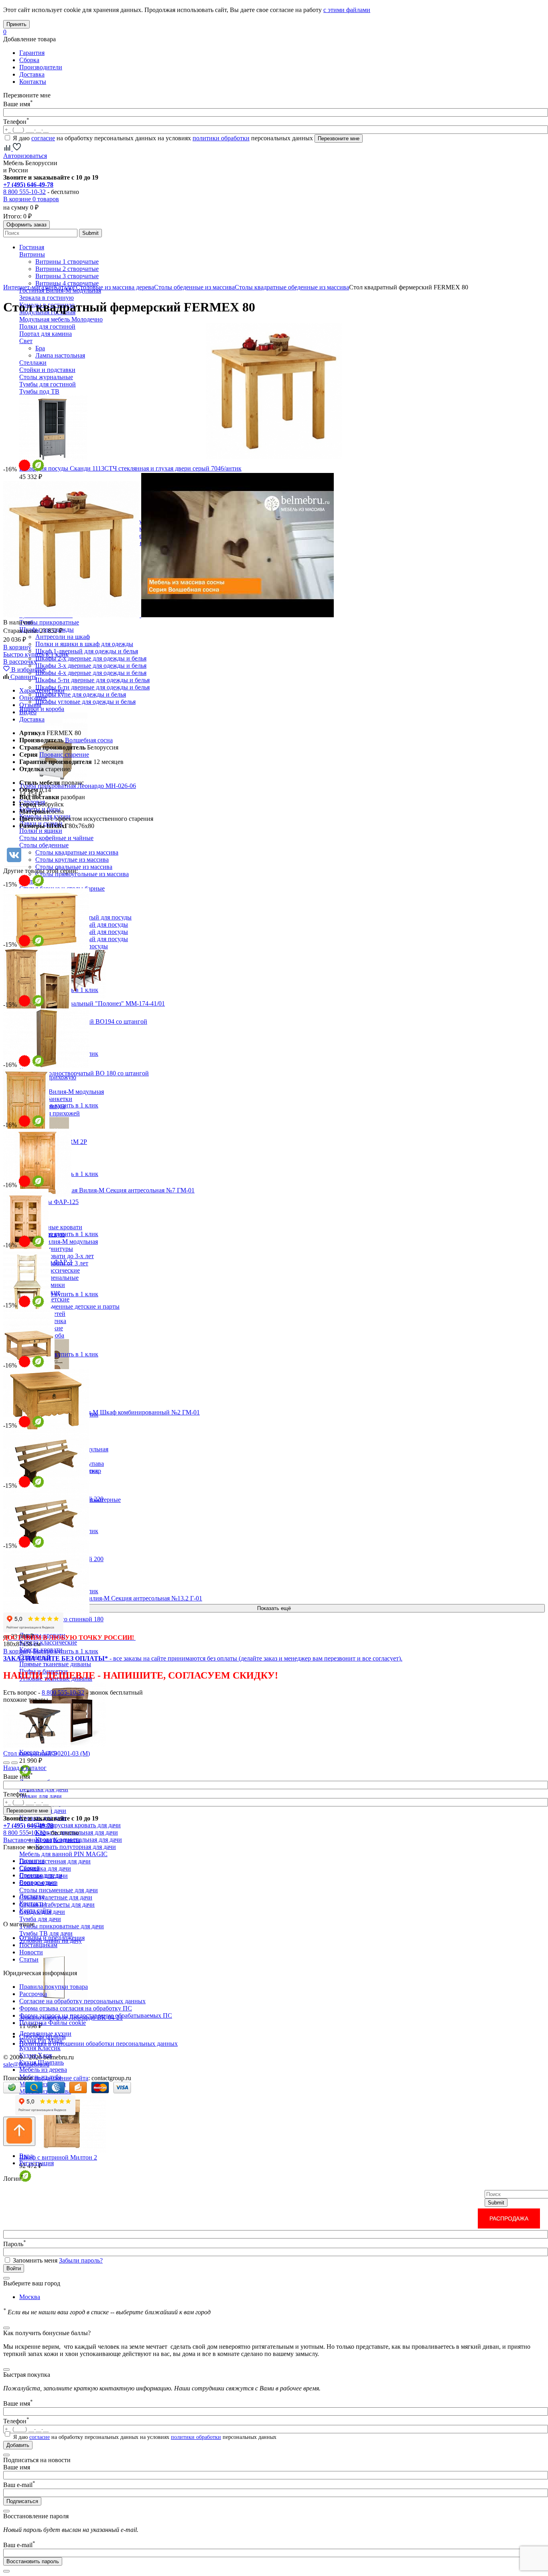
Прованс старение (64, 755)
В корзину (17, 647)
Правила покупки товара (54, 1987)
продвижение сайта (61, 2078)
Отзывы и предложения (52, 1938)
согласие (43, 138)
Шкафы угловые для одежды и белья (85, 702)
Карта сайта (36, 1910)
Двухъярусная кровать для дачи (78, 1825)
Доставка (32, 74)
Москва (30, 2297)
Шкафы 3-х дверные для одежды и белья (91, 666)
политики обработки (221, 138)
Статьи (29, 1959)
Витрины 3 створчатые (67, 276)
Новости (31, 1952)
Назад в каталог (25, 1768)
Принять (16, 24)
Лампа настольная (60, 355)
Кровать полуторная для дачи (76, 1847)
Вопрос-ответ (38, 1882)
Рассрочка (33, 1994)
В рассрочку (20, 662)
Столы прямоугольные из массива (82, 874)
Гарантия (32, 53)
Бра (40, 348)
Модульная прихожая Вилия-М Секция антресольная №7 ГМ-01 (107, 1190)
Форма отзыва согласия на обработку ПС (76, 2008)
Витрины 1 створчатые (67, 262)
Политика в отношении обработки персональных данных (98, 2044)
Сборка (29, 60)
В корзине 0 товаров (31, 199)
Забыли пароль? (81, 2260)
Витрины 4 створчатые (67, 283)
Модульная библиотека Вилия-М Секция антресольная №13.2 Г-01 (111, 1598)
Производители (41, 67)
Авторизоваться (25, 156)
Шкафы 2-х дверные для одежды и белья (91, 658)
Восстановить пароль (33, 2561)
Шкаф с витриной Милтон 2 (58, 2157)
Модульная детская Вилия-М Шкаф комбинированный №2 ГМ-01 (110, 1412)
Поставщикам (38, 1945)
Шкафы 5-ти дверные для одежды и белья (92, 680)
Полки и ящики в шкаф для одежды (84, 644)
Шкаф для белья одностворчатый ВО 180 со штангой (76, 1073)
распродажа (509, 2218)
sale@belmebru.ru (26, 2064)
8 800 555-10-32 (24, 192)
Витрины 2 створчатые (67, 269)
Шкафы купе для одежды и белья (81, 694)
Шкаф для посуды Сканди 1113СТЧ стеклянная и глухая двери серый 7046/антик (130, 468)
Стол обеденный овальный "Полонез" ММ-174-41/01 (92, 1003)
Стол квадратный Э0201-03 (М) (47, 1753)
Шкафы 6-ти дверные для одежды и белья (92, 687)
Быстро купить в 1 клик (36, 654)
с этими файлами (347, 10)
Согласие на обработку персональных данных (82, 2001)
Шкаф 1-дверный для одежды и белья (87, 651)
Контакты (33, 82)
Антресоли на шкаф (63, 637)
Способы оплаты (43, 2036)
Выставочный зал (27, 1840)
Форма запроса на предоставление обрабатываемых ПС (96, 2015)
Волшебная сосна (89, 740)
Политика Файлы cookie (53, 2023)
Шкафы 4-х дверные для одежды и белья (91, 673)
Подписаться (22, 2501)
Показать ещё (274, 1608)
